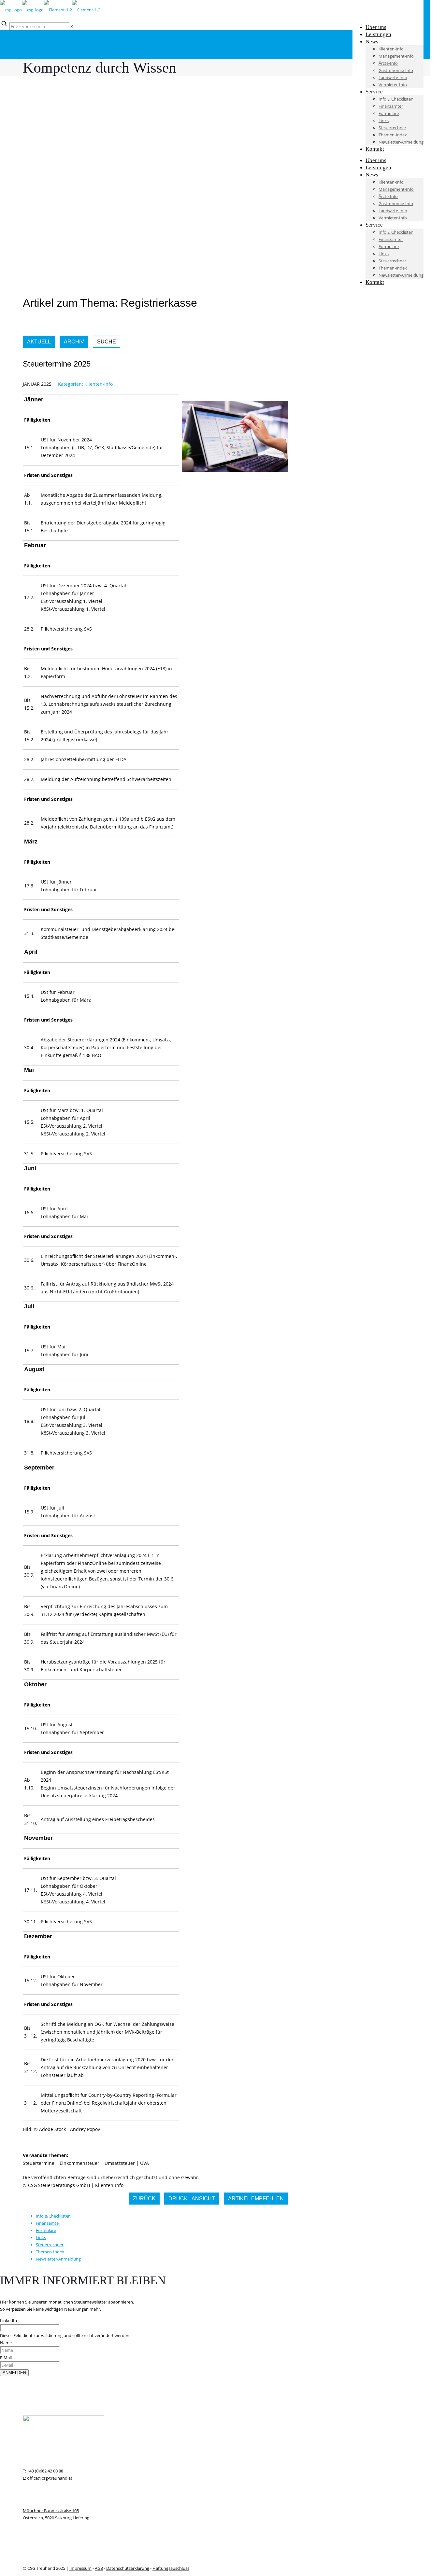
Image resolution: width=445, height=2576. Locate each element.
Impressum (80, 2568)
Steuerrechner (50, 2245)
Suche (107, 342)
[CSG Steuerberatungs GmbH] (50, 10)
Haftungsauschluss (171, 2568)
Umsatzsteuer (120, 2163)
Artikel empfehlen (256, 2199)
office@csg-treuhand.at (50, 2478)
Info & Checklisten (53, 2216)
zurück (144, 2199)
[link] (72, 26)
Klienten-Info (99, 384)
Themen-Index (50, 2252)
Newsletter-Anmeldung (58, 2259)
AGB (99, 2568)
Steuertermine (39, 2163)
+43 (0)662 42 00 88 (45, 2471)
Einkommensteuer (79, 2163)
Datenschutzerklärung (128, 2568)
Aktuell (39, 342)
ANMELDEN (14, 2373)
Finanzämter (48, 2223)
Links (41, 2237)
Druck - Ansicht (192, 2199)
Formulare (46, 2230)
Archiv (74, 342)
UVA (144, 2163)
